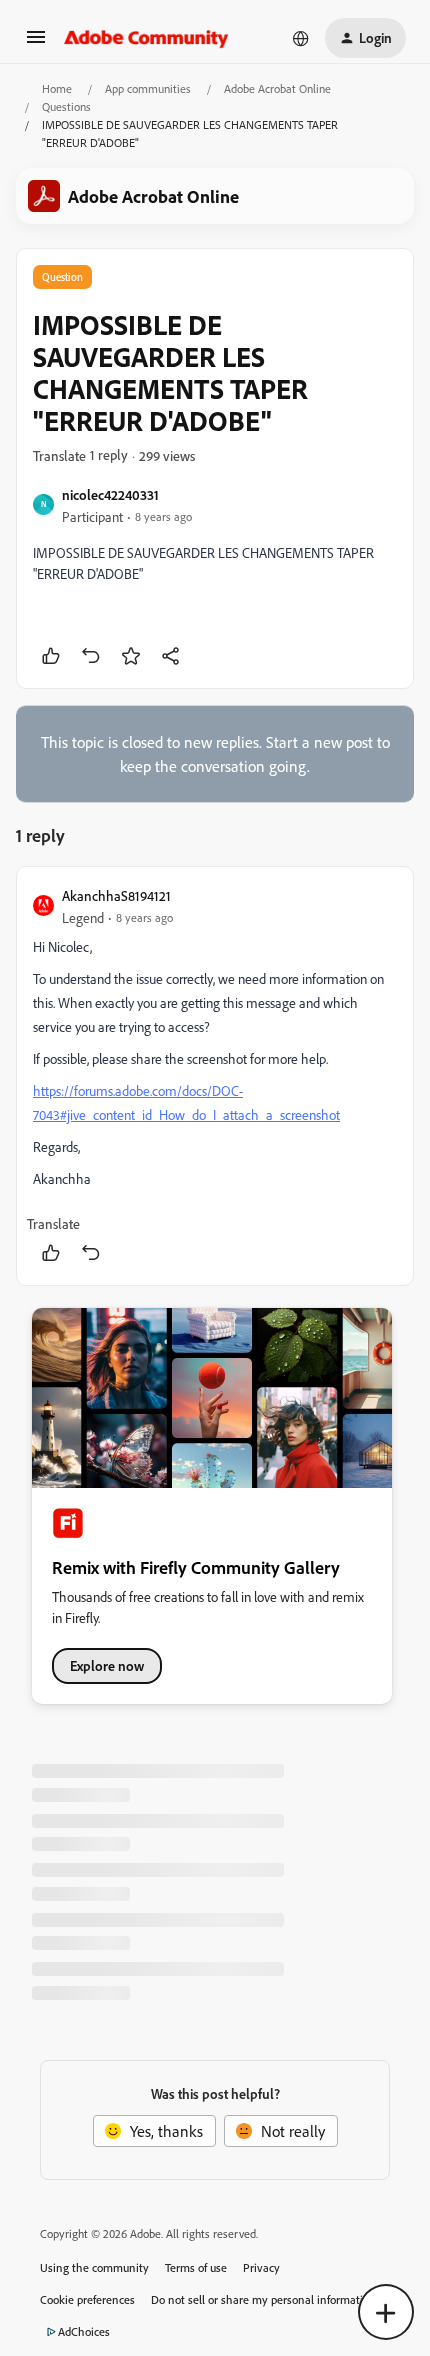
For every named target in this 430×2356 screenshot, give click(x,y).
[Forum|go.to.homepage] (146, 38)
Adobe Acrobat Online (277, 88)
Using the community (94, 2267)
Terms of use (196, 2267)
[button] (36, 43)
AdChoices (84, 2331)
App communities (148, 88)
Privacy (261, 2267)
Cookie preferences (87, 2299)
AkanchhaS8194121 (116, 895)
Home (57, 88)
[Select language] (301, 38)
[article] (215, 1076)
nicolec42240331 (110, 494)
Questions (66, 106)
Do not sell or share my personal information (263, 2299)
